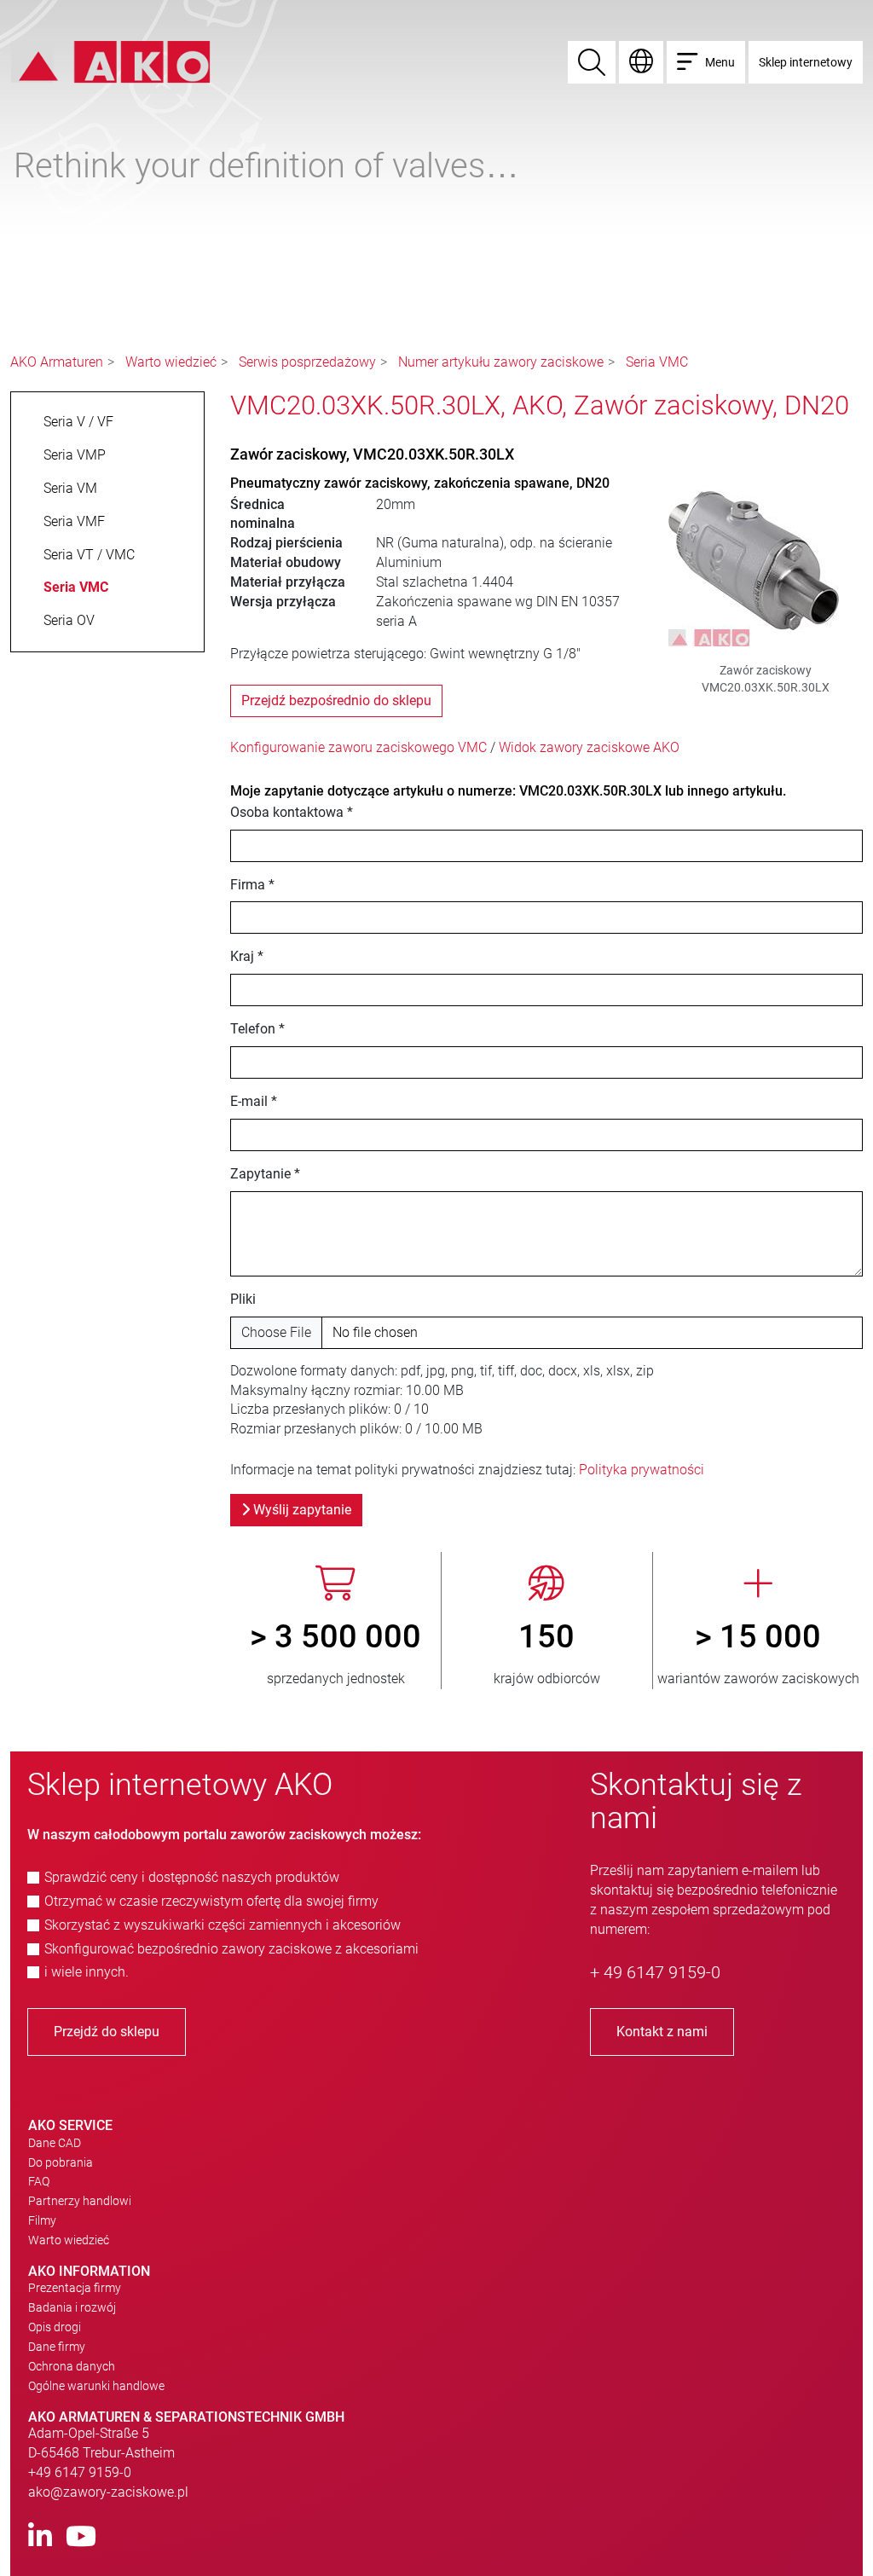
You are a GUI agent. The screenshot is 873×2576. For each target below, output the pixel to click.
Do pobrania (61, 2162)
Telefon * (257, 1029)
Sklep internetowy (806, 62)
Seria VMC (657, 362)
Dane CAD (55, 2143)
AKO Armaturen (57, 362)
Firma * (252, 885)
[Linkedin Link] (40, 2537)
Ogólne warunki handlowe (96, 2386)
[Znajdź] (592, 62)
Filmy (42, 2220)
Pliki (243, 1299)
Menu (720, 62)
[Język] (641, 62)
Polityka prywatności (642, 1470)
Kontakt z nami (662, 2032)
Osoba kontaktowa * (292, 812)
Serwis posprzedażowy (307, 362)
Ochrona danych (72, 2366)
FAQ (39, 2181)
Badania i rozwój (72, 2307)
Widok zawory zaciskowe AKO (589, 747)
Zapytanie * (265, 1174)
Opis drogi (55, 2327)
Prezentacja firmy (75, 2288)
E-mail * (254, 1101)
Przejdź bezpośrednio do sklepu (336, 700)
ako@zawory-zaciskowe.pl (108, 2492)
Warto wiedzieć (171, 362)
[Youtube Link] (81, 2537)
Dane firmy (57, 2347)
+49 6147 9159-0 (80, 2472)
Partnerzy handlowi (80, 2201)
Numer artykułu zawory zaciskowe (501, 362)
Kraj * (247, 956)
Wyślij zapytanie (301, 1510)
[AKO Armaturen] (110, 61)
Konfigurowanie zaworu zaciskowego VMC (358, 747)
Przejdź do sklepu (107, 2032)
